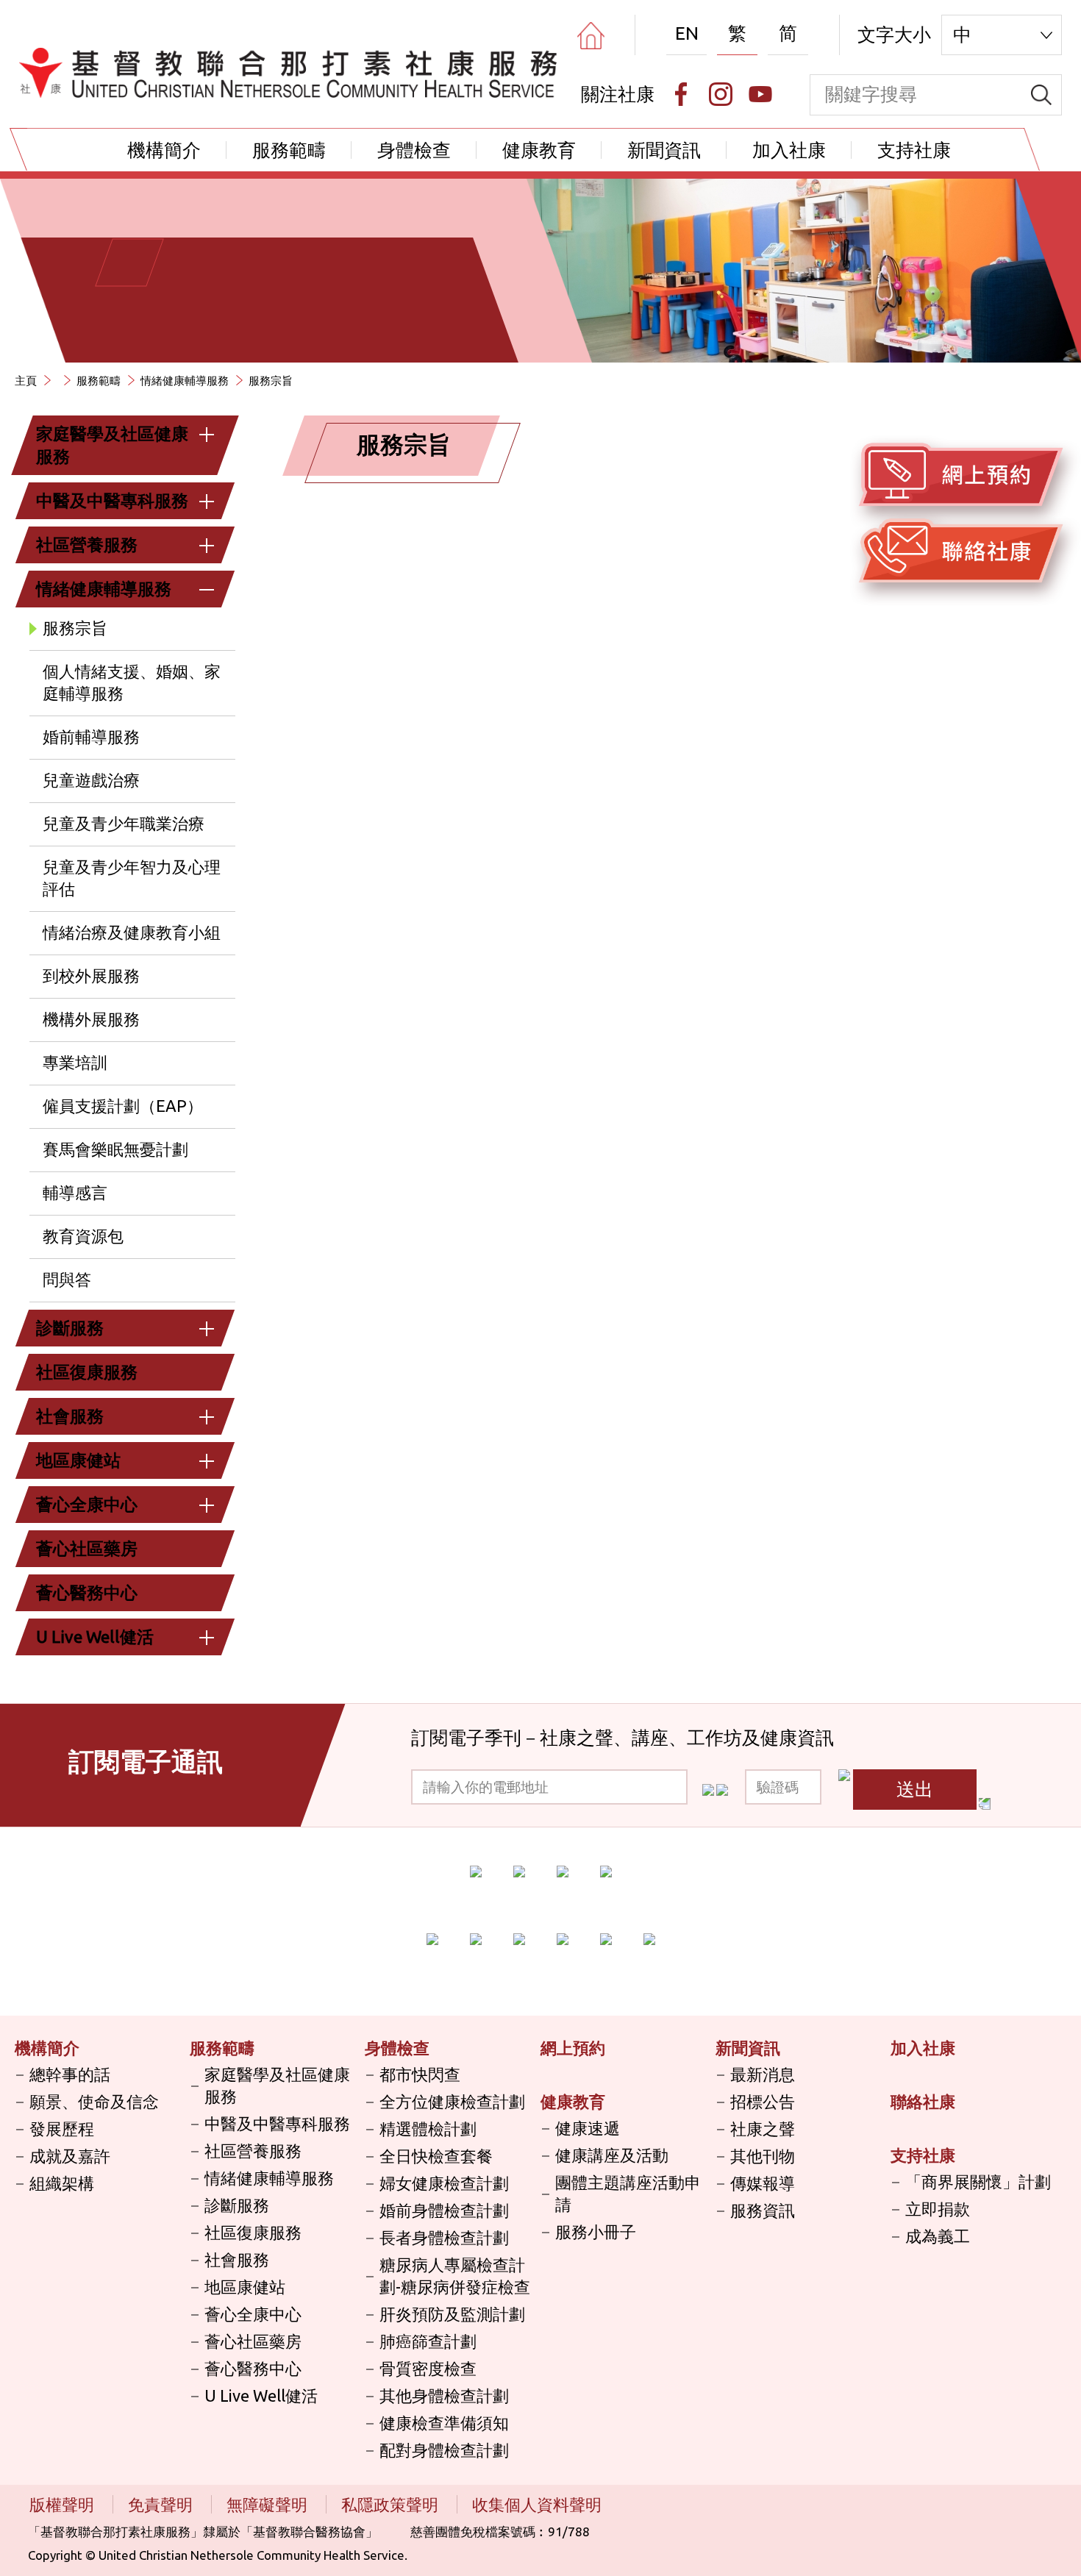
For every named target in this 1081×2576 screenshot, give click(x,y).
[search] (1041, 95)
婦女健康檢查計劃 (444, 2183)
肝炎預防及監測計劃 (452, 2314)
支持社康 (914, 150)
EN (687, 33)
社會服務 (70, 1416)
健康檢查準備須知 (444, 2423)
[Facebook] (681, 94)
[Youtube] (760, 94)
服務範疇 (289, 150)
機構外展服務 (91, 1019)
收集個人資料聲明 (537, 2504)
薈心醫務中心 (87, 1592)
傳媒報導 (763, 2183)
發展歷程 (62, 2129)
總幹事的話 (70, 2074)
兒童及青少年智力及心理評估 (132, 878)
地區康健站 (78, 1460)
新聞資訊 (664, 150)
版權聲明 (64, 2504)
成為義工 (938, 2236)
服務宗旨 (75, 628)
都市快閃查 (420, 2074)
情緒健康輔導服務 (185, 381)
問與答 (67, 1279)
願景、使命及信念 (94, 2101)
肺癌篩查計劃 (428, 2341)
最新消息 (763, 2074)
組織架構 (62, 2183)
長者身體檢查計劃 (444, 2237)
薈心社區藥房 (87, 1548)
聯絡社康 (923, 2101)
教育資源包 (83, 1236)
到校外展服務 (91, 975)
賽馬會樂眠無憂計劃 (115, 1149)
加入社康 (789, 150)
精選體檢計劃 (428, 2129)
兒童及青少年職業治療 (124, 823)
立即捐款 (938, 2209)
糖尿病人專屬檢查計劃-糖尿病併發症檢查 (455, 2276)
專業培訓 (75, 1062)
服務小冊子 (596, 2231)
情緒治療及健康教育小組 (132, 932)
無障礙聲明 (269, 2504)
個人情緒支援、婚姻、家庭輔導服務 (132, 682)
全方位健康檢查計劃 (452, 2101)
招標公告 (763, 2101)
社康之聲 (763, 2129)
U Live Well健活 (95, 1637)
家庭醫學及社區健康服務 (112, 445)
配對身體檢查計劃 (444, 2450)
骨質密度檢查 (428, 2368)
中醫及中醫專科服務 (112, 500)
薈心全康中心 (87, 1504)
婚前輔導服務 (91, 736)
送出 (915, 1789)
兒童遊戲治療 (91, 780)
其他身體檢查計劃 (444, 2395)
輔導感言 (75, 1192)
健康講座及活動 (612, 2155)
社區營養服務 (87, 545)
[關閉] (207, 590)
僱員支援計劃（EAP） (123, 1106)
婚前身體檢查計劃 (444, 2210)
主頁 (26, 381)
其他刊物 (763, 2156)
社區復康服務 (87, 1372)
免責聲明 (162, 2504)
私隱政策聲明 (392, 2504)
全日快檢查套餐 (436, 2156)
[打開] (207, 435)
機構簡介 (164, 150)
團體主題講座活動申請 (628, 2193)
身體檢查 (414, 150)
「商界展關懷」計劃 (978, 2181)
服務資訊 (763, 2210)
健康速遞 (588, 2128)
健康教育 (539, 150)
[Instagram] (721, 94)
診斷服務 (70, 1328)
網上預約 (573, 2048)
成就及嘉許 (70, 2156)
